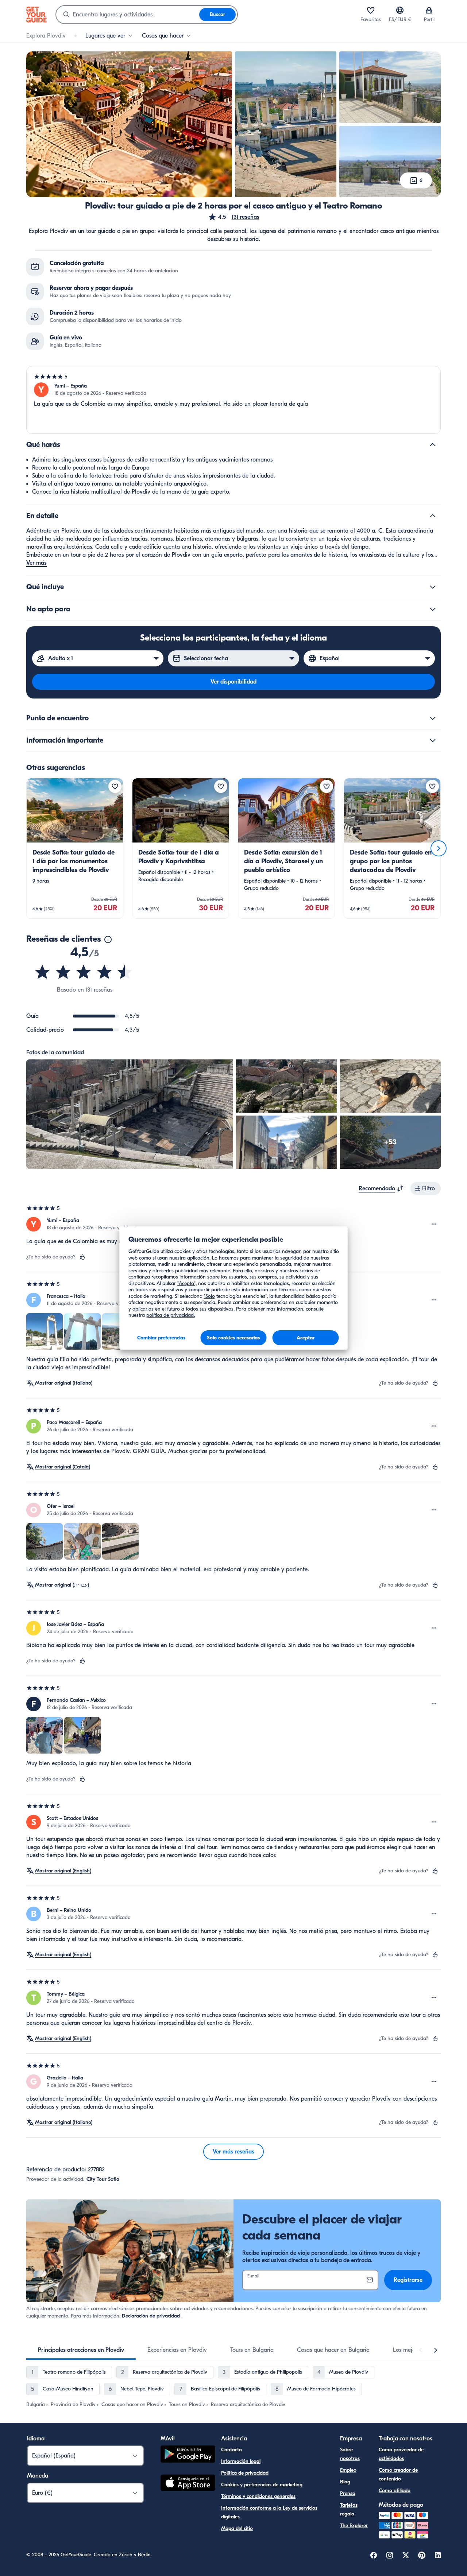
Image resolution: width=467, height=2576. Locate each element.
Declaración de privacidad (151, 2316)
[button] (234, 217)
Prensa (348, 2493)
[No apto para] (433, 609)
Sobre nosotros (350, 2454)
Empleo (348, 2470)
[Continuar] (439, 848)
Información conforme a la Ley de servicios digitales (269, 2512)
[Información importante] (433, 740)
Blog (345, 2482)
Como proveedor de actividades (401, 2454)
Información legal (241, 2461)
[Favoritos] (371, 10)
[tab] (81, 2350)
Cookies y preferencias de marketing (262, 2485)
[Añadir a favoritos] (115, 786)
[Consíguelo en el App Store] (188, 2484)
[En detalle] (433, 516)
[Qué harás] (433, 445)
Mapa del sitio (237, 2528)
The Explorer (354, 2526)
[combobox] (128, 15)
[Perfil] (429, 10)
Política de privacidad (245, 2473)
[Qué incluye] (433, 587)
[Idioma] (400, 10)
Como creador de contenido (398, 2474)
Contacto (231, 2450)
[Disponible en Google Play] (188, 2455)
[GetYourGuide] (36, 15)
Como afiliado (395, 2491)
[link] (75, 848)
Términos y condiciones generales (258, 2496)
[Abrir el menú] (434, 1224)
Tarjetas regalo (349, 2509)
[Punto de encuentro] (433, 718)
